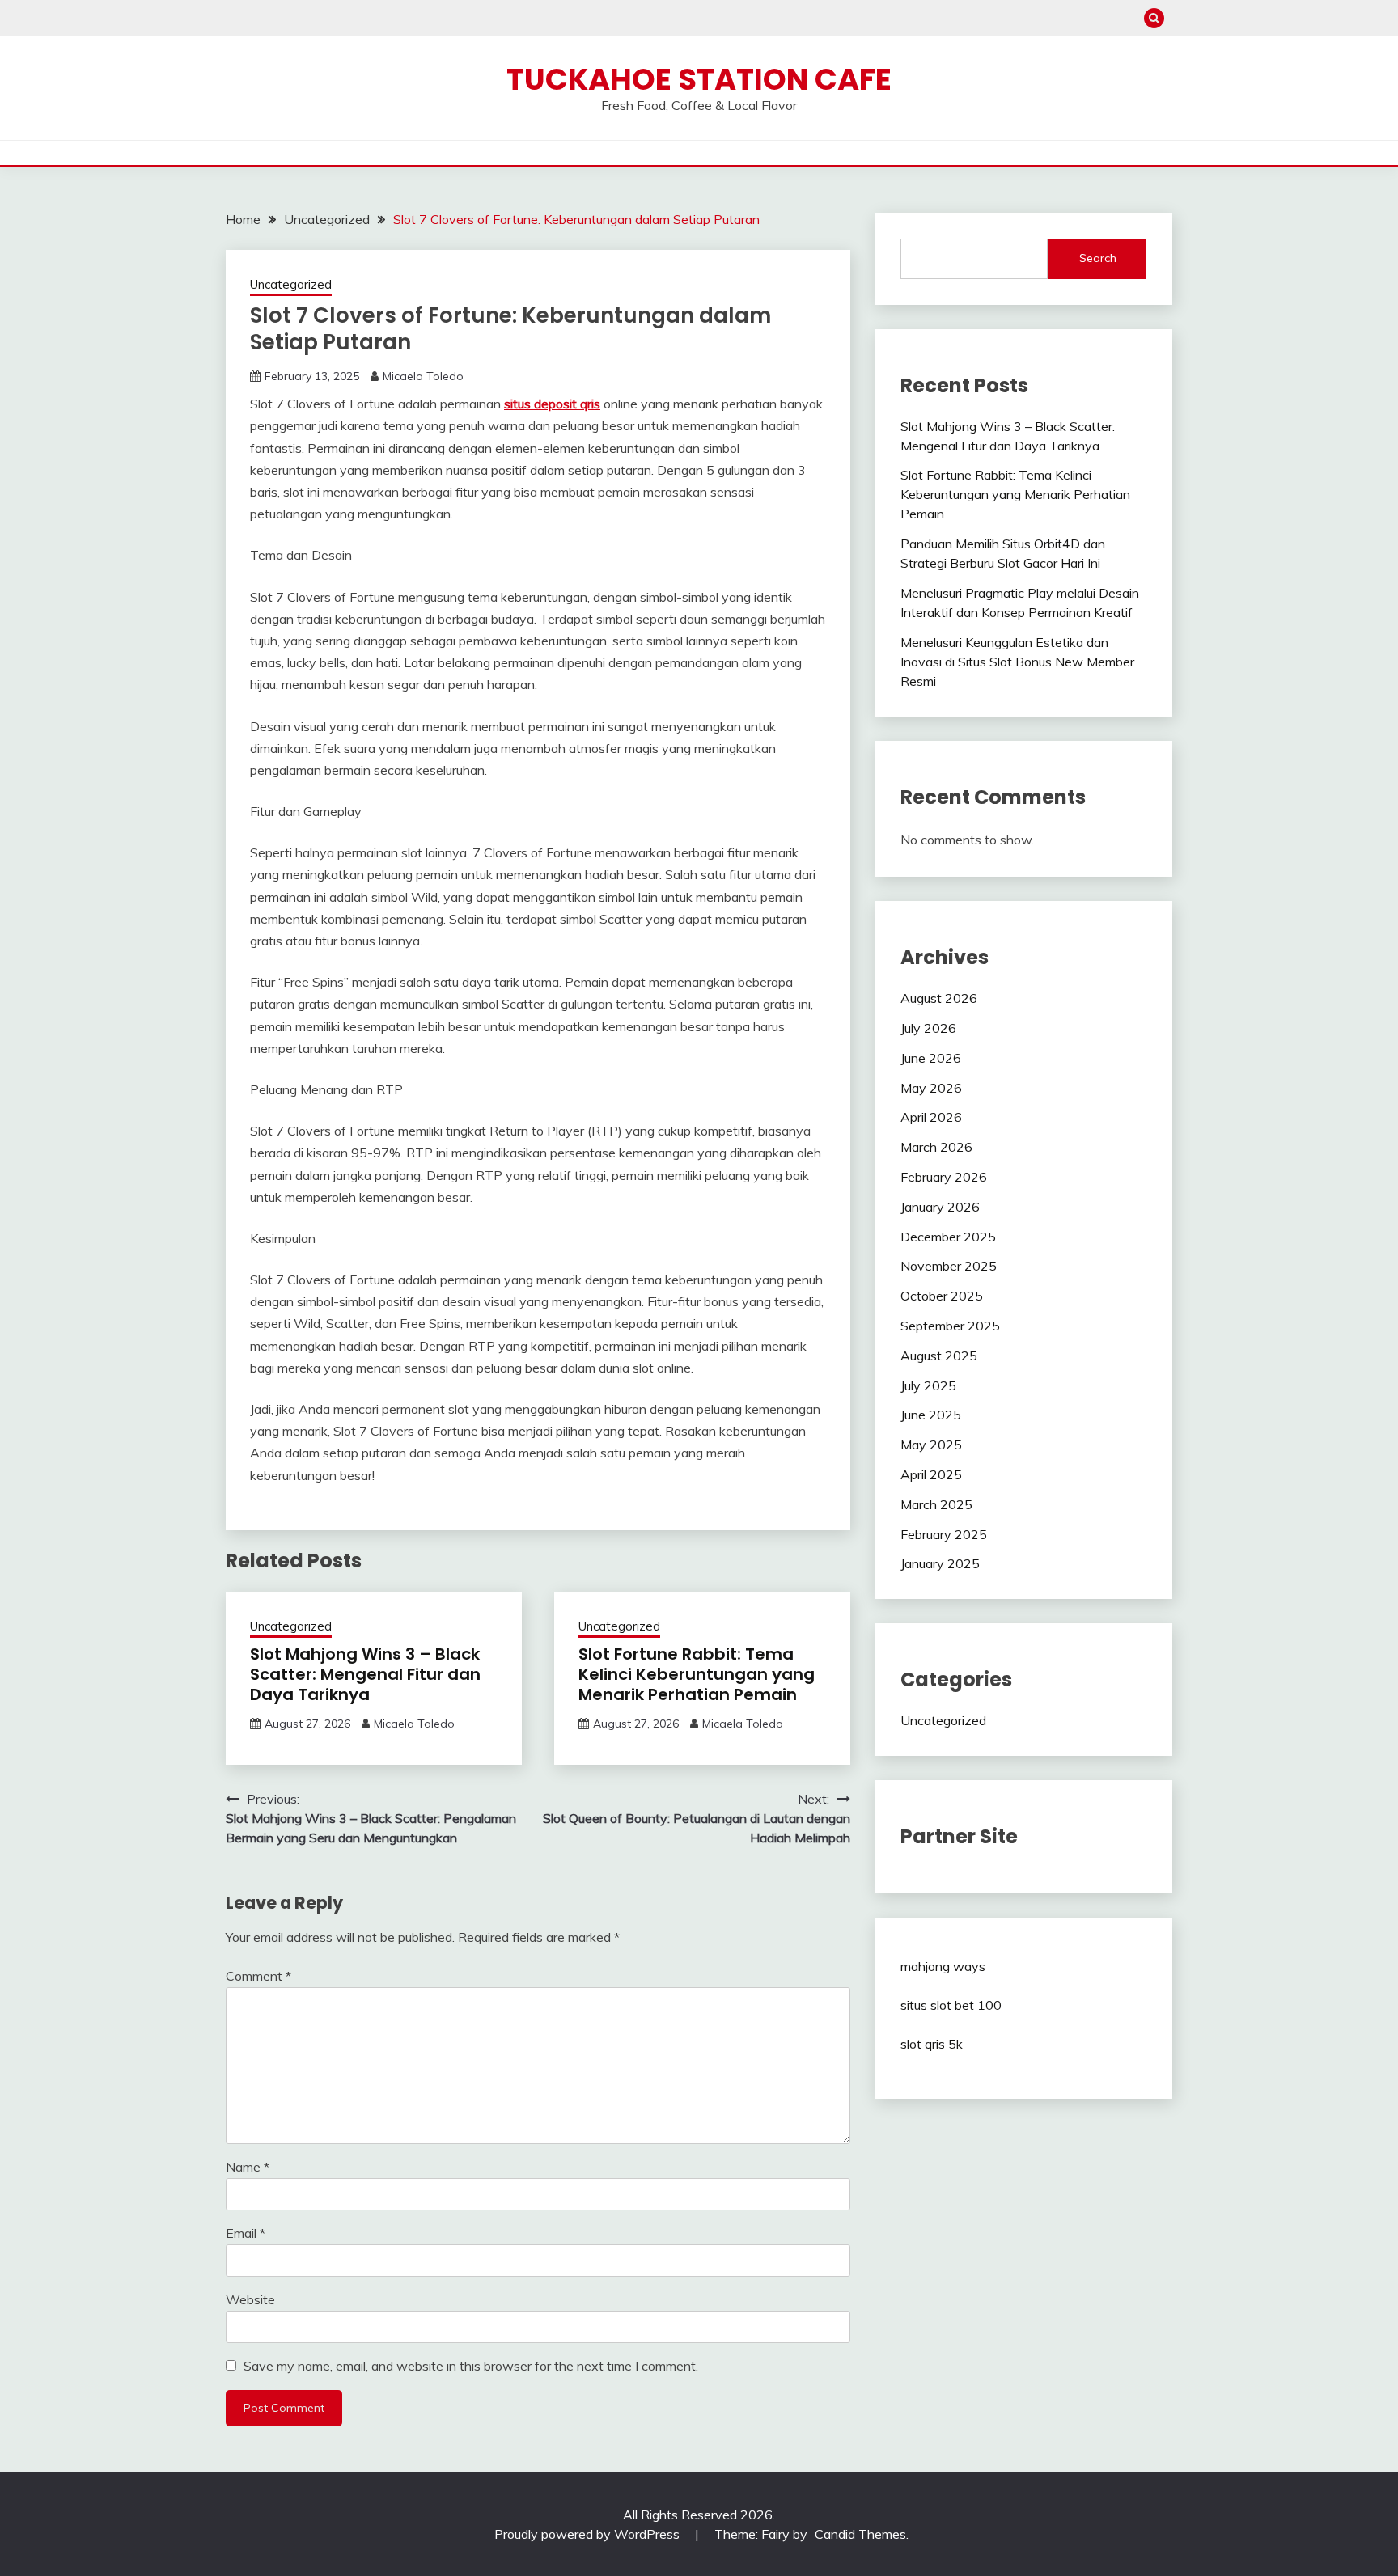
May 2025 (931, 1445)
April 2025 (931, 1474)
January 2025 (940, 1563)
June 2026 (931, 1058)
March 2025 (936, 1504)
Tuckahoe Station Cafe (699, 79)
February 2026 (944, 1177)
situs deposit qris (552, 404)
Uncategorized (291, 284)
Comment (258, 1976)
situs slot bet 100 (951, 2005)
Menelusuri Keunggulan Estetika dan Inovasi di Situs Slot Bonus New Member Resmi (1017, 662)
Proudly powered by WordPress (589, 2534)
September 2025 (950, 1326)
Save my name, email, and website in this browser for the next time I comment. (471, 2366)
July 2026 (928, 1028)
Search (1098, 258)
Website (250, 2299)
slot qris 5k (932, 2044)
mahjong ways (943, 1966)
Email (246, 2233)
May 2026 (931, 1088)
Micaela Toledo (423, 376)
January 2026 (940, 1207)
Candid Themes (860, 2534)
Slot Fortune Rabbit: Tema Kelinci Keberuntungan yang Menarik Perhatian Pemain (697, 1674)
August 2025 (939, 1356)
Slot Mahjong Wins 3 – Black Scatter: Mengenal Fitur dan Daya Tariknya (365, 1674)
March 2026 (936, 1147)
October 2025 (942, 1296)
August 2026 (939, 998)
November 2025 (949, 1266)
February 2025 (944, 1534)
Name (248, 2167)
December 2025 (948, 1237)
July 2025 (928, 1385)
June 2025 (931, 1415)
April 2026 (931, 1117)
